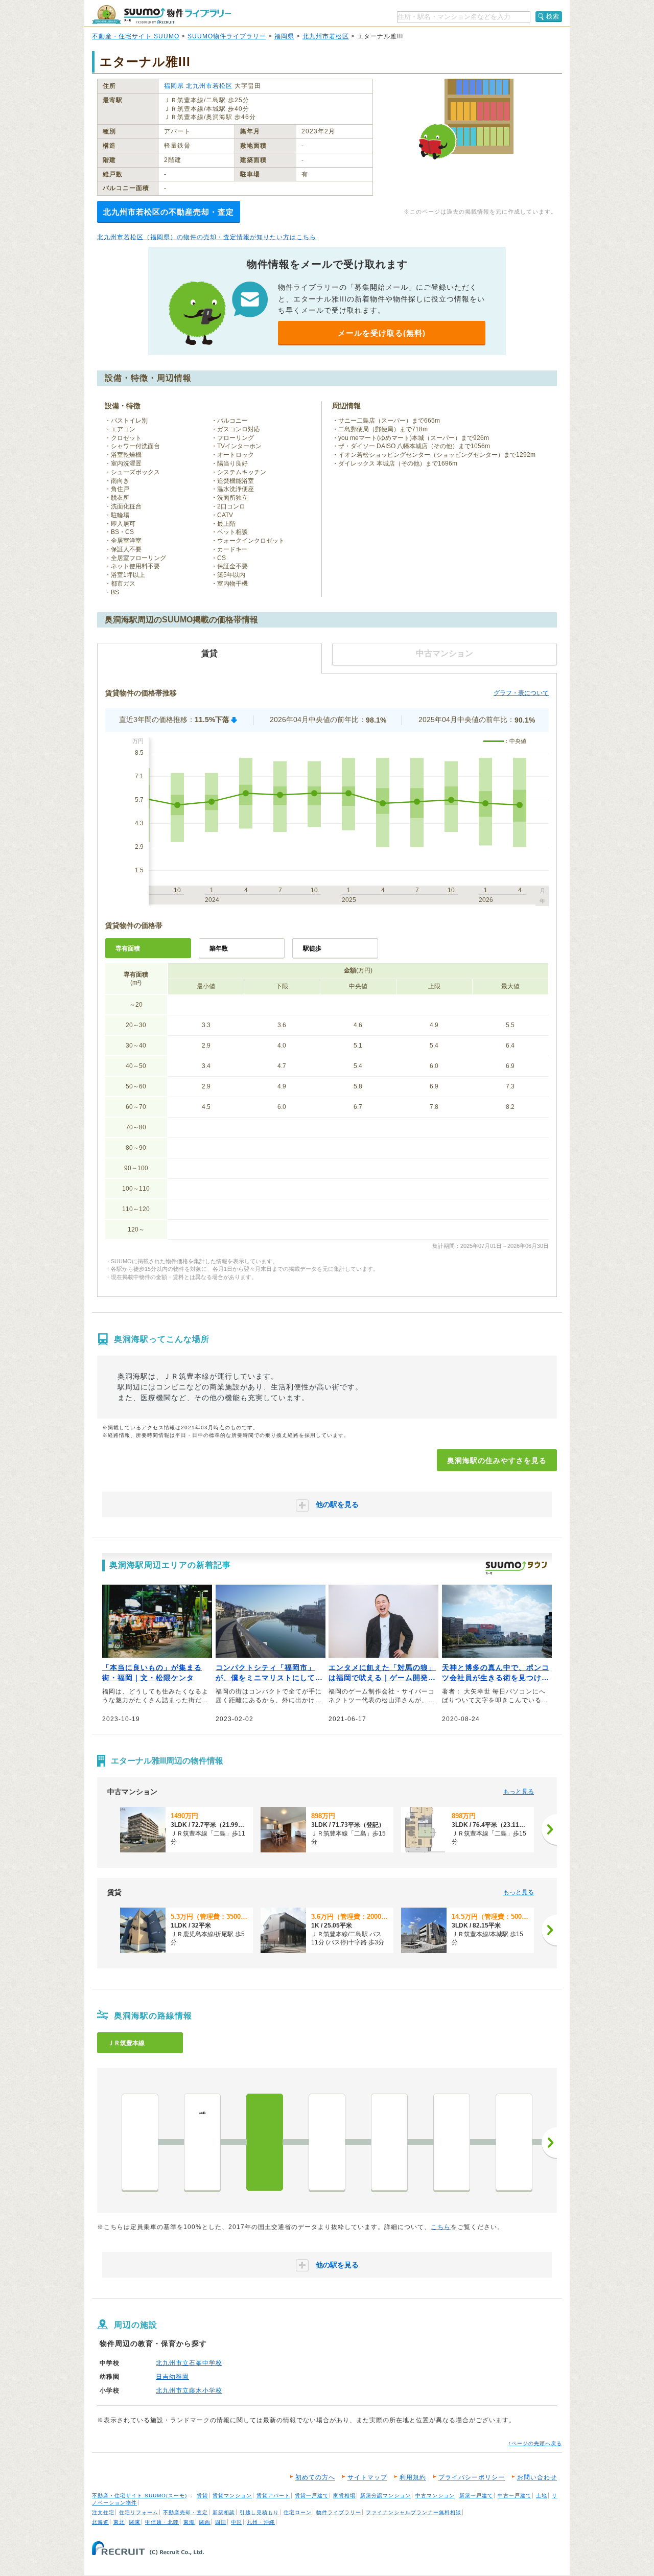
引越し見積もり (259, 2512)
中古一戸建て (515, 2496)
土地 (542, 2496)
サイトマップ (367, 2477)
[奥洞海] (265, 2142)
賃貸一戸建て (312, 2496)
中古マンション (435, 2496)
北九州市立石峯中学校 (189, 2363)
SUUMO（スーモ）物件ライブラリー (161, 15)
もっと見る (519, 1792)
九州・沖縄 (261, 2522)
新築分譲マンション (386, 2496)
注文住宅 (103, 2512)
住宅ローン (298, 2512)
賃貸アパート (273, 2496)
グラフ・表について (521, 693)
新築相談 (224, 2512)
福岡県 (284, 36)
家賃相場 (344, 2496)
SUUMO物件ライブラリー (227, 36)
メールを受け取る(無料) (382, 333)
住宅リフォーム (139, 2512)
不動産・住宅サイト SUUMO (136, 36)
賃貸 (202, 2496)
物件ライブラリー (339, 2512)
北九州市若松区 (326, 36)
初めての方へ (315, 2477)
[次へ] (549, 1829)
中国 (237, 2522)
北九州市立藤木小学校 (189, 2391)
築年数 (219, 948)
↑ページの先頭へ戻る (535, 2443)
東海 (189, 2522)
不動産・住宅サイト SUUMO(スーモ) (139, 2496)
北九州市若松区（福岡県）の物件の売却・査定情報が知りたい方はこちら (207, 237)
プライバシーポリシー (472, 2477)
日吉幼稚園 (172, 2377)
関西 (205, 2522)
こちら (441, 2227)
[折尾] (452, 2142)
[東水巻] (514, 2142)
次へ (549, 2143)
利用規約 (413, 2477)
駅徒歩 (312, 948)
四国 (221, 2522)
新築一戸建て (476, 2496)
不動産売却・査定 (185, 2512)
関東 (135, 2522)
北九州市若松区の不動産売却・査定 (169, 212)
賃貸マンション (232, 2496)
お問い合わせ (537, 2477)
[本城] (389, 2142)
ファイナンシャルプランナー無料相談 (414, 2512)
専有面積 (128, 948)
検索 (553, 16)
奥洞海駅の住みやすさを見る (497, 1460)
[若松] (140, 2142)
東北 (119, 2522)
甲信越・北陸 (162, 2522)
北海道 (100, 2522)
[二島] (327, 2142)
